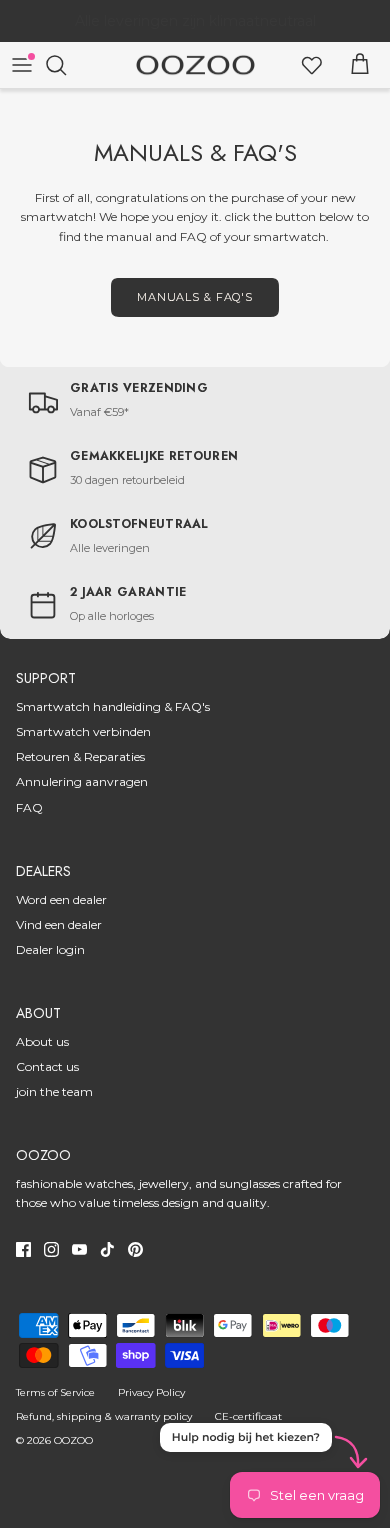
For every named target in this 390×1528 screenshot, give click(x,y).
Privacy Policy (151, 1392)
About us (42, 1041)
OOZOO (73, 1440)
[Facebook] (23, 1249)
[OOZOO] (195, 65)
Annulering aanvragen (82, 781)
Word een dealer (61, 899)
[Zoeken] (66, 65)
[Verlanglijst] (312, 65)
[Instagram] (51, 1249)
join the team (54, 1091)
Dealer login (50, 949)
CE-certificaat (248, 1416)
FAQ (29, 807)
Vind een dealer (59, 924)
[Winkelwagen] (360, 65)
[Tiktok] (107, 1249)
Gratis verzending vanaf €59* (195, 29)
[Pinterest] (135, 1249)
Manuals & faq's (195, 297)
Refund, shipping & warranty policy (104, 1416)
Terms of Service (55, 1392)
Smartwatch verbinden (83, 731)
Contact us (47, 1066)
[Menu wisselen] (22, 65)
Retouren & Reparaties (80, 756)
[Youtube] (79, 1249)
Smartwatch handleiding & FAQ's (113, 706)
